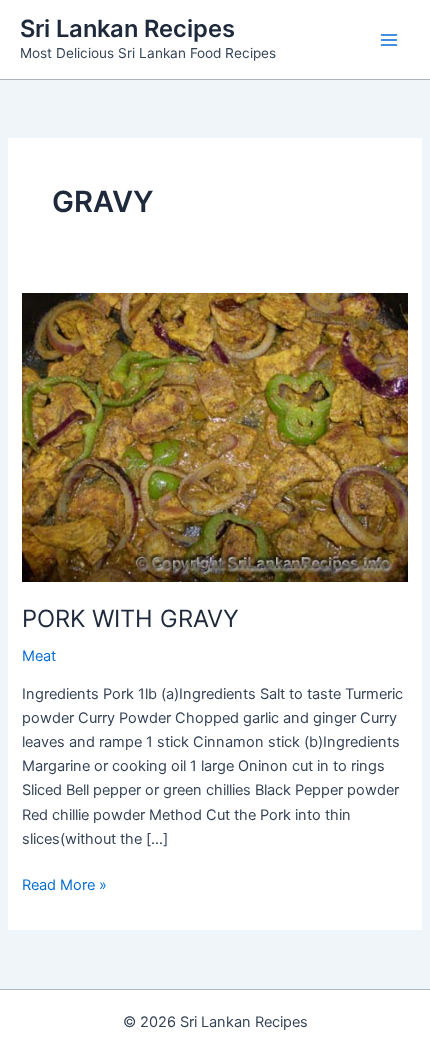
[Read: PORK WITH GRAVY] (214, 436)
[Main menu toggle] (389, 40)
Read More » (64, 886)
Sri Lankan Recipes (127, 28)
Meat (39, 656)
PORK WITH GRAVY (130, 618)
